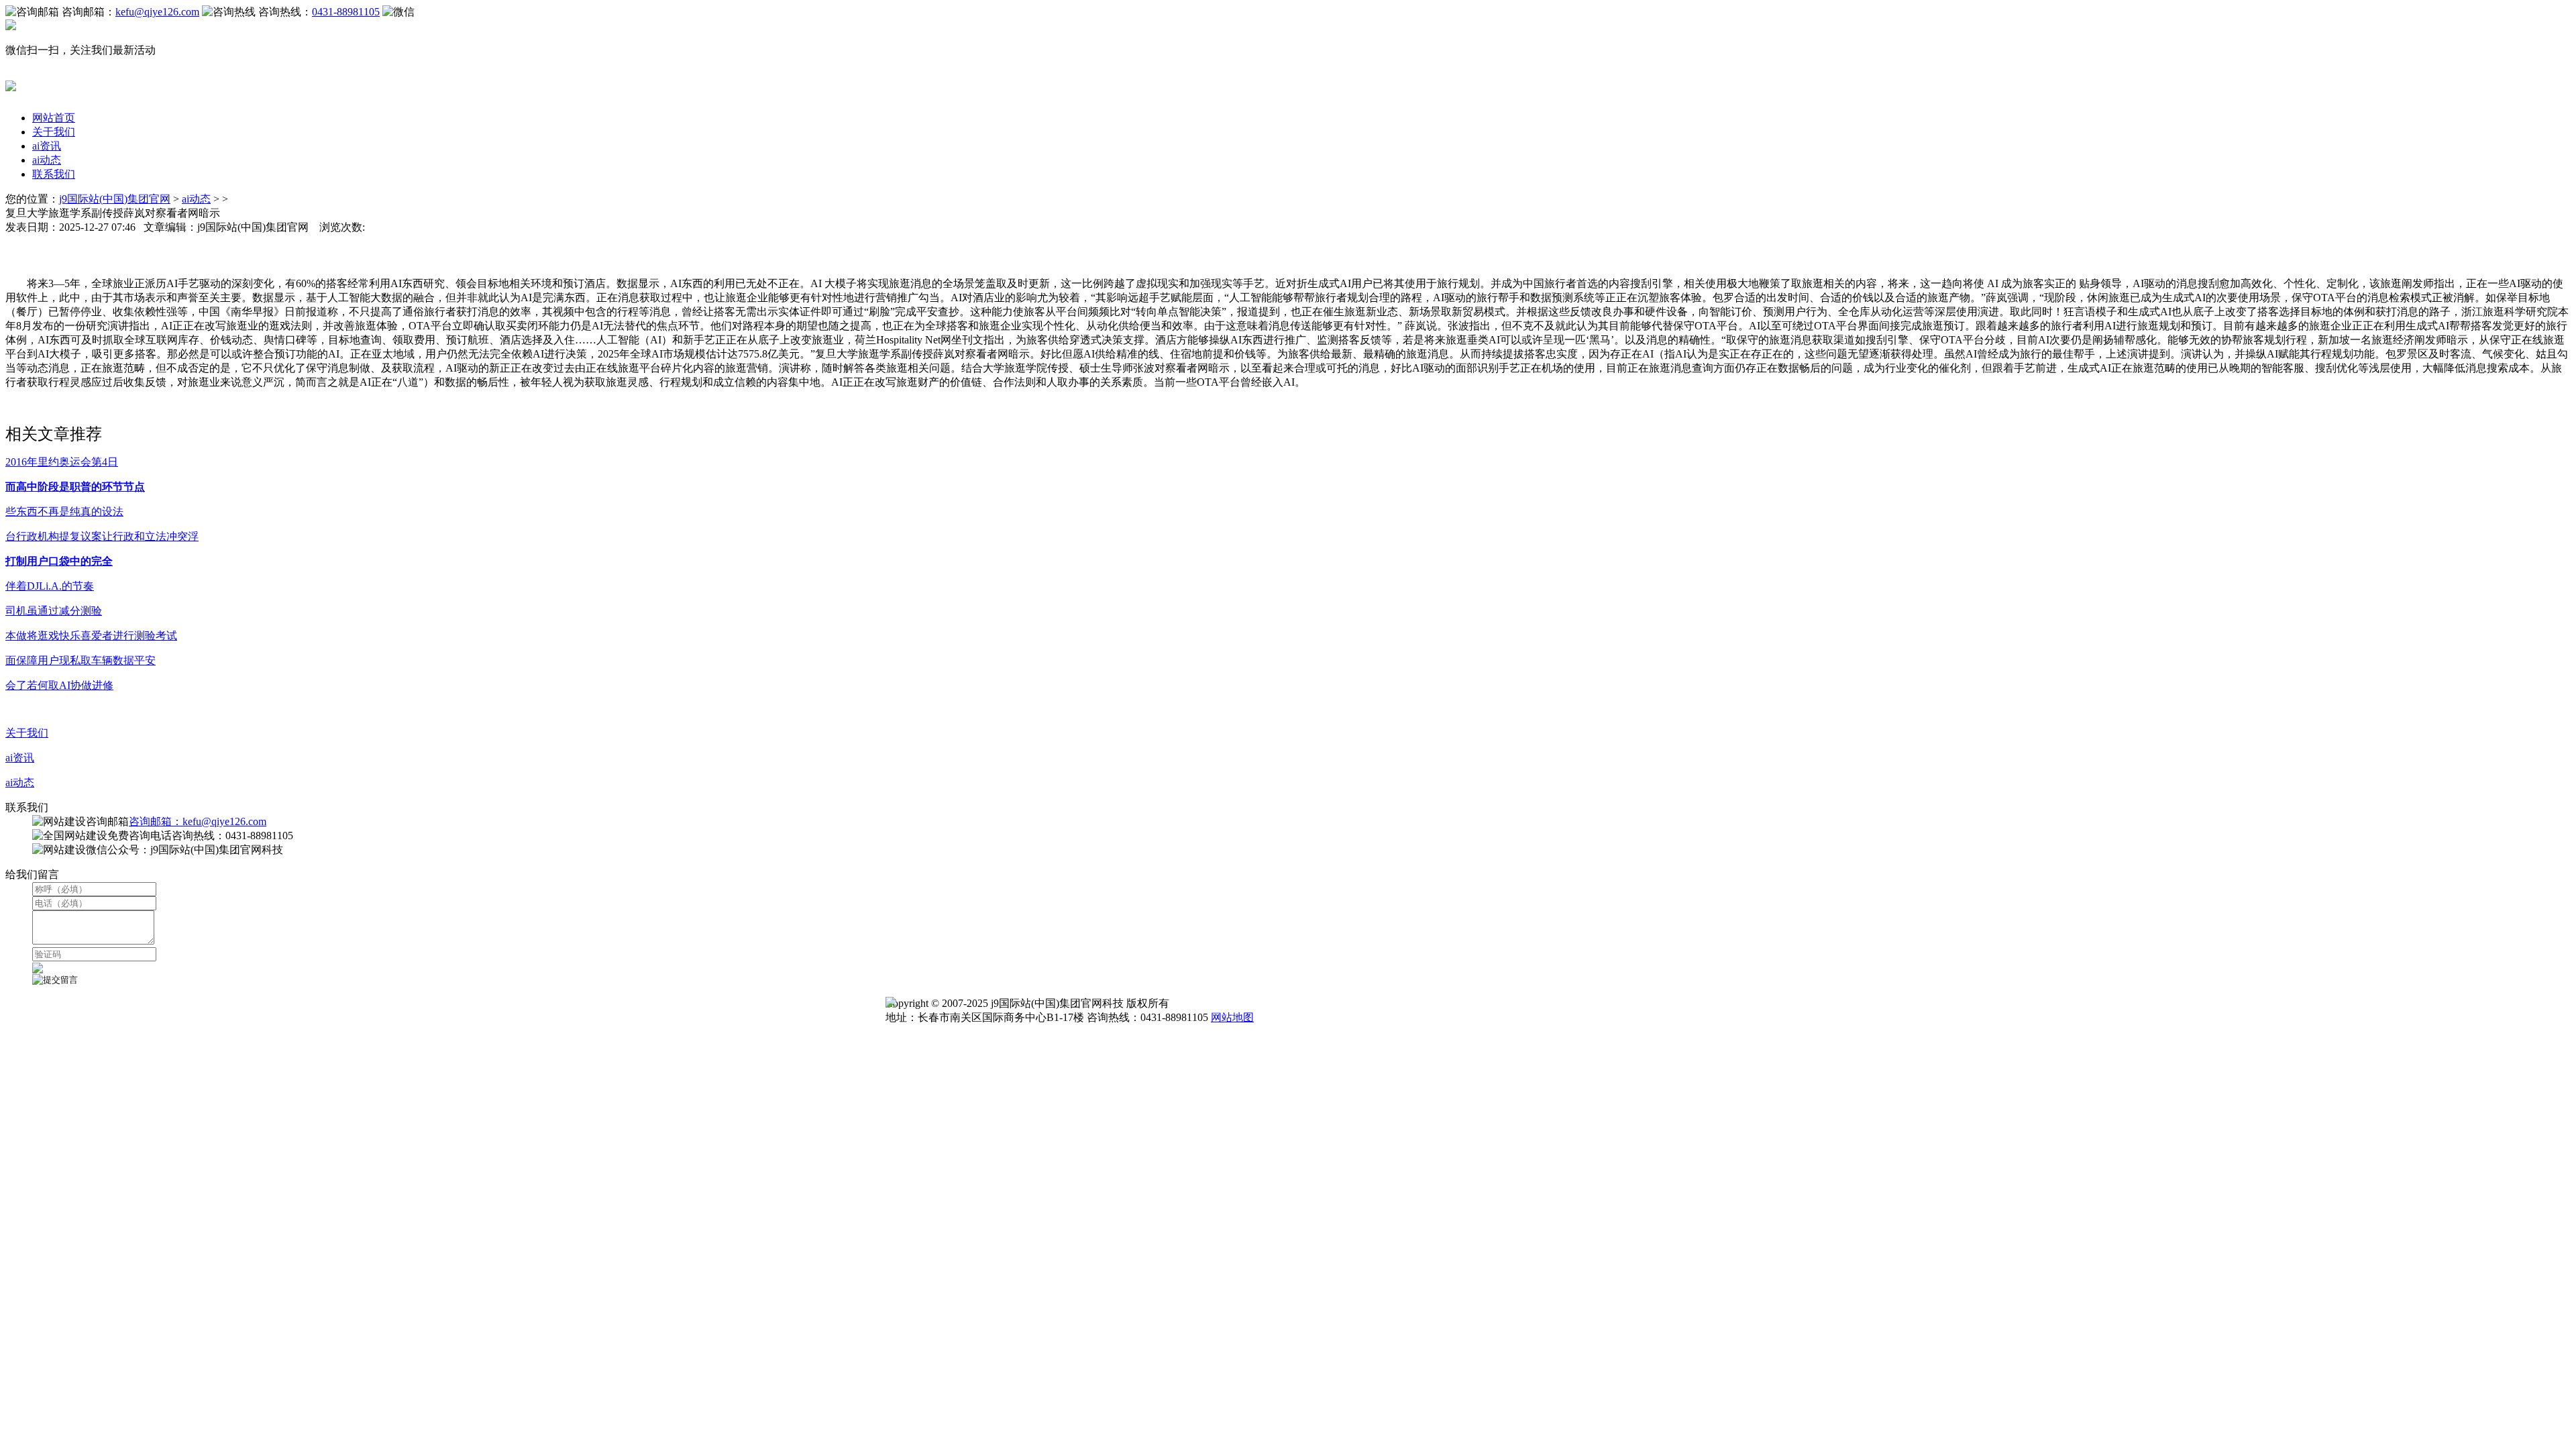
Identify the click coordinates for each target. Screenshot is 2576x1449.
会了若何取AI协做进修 (59, 685)
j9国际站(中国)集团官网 (115, 199)
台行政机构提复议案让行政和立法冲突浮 (102, 536)
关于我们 (54, 132)
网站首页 (54, 118)
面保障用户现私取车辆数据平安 (80, 660)
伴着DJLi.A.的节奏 (50, 586)
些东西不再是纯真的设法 (64, 512)
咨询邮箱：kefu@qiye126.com (198, 821)
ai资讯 (47, 146)
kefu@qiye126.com (157, 12)
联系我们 (54, 174)
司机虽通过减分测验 (54, 611)
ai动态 (47, 160)
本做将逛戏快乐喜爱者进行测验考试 (91, 636)
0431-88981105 (346, 12)
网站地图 (1232, 1017)
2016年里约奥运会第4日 (62, 462)
